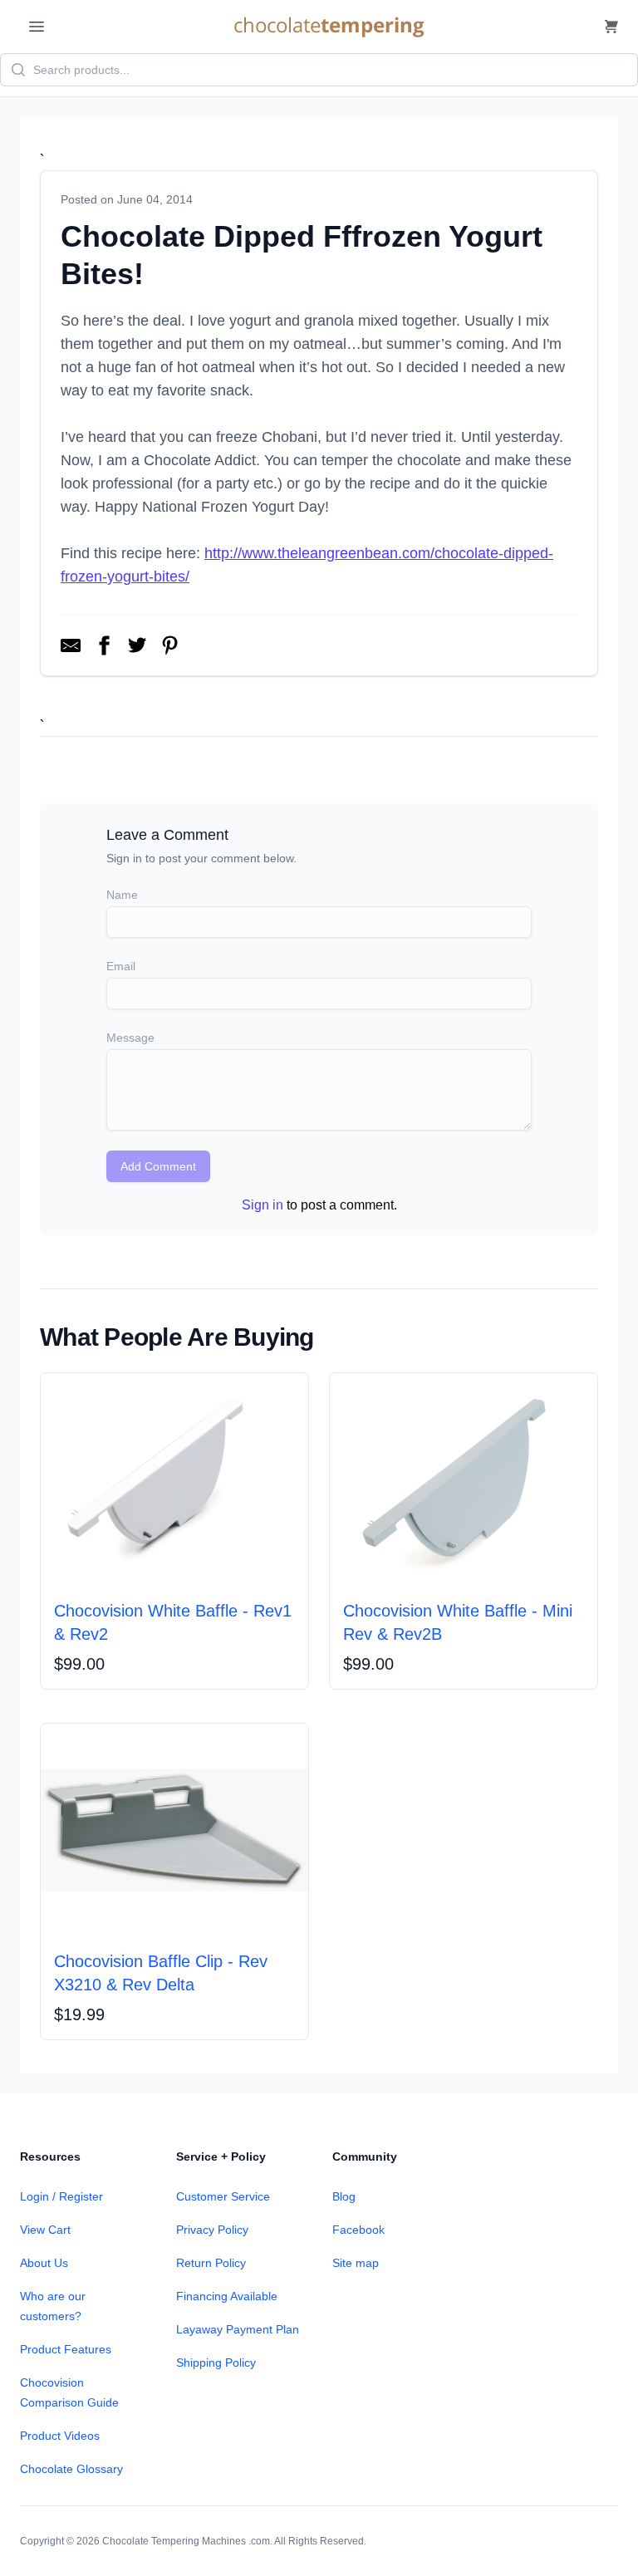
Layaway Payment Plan (238, 2329)
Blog (344, 2196)
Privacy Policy (212, 2230)
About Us (44, 2263)
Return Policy (211, 2263)
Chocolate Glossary (71, 2469)
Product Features (66, 2349)
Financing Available (227, 2296)
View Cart (45, 2230)
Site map (356, 2263)
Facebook (358, 2230)
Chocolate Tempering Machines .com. (187, 2541)
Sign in (263, 1205)
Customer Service (223, 2196)
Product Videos (60, 2436)
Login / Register (61, 2196)
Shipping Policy (216, 2363)
